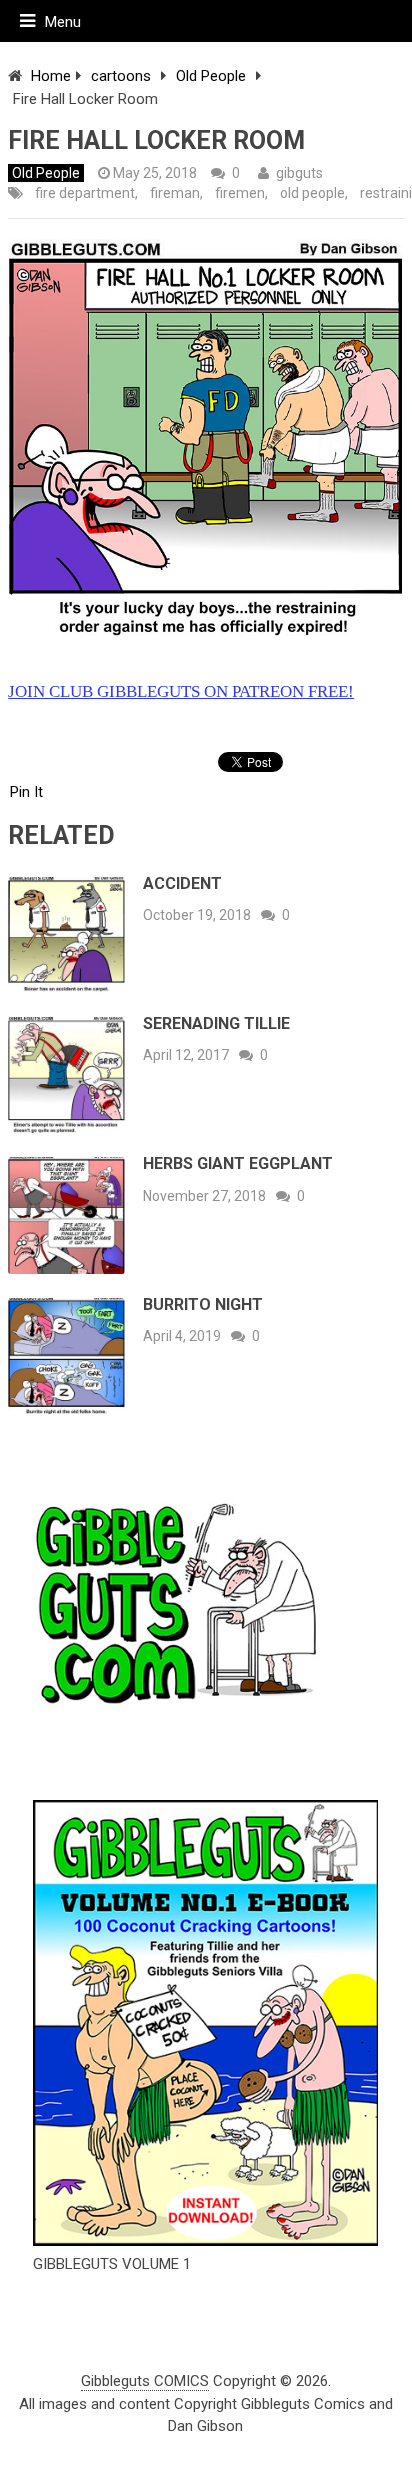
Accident (182, 883)
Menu (63, 22)
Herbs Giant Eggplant (238, 1163)
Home (51, 76)
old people (312, 193)
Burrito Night (203, 1304)
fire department (85, 193)
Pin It (26, 792)
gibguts (299, 173)
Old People (211, 76)
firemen (240, 193)
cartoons (121, 76)
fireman (175, 193)
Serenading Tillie (216, 1023)
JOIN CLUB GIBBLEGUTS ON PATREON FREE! (181, 691)
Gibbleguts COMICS (145, 2381)
